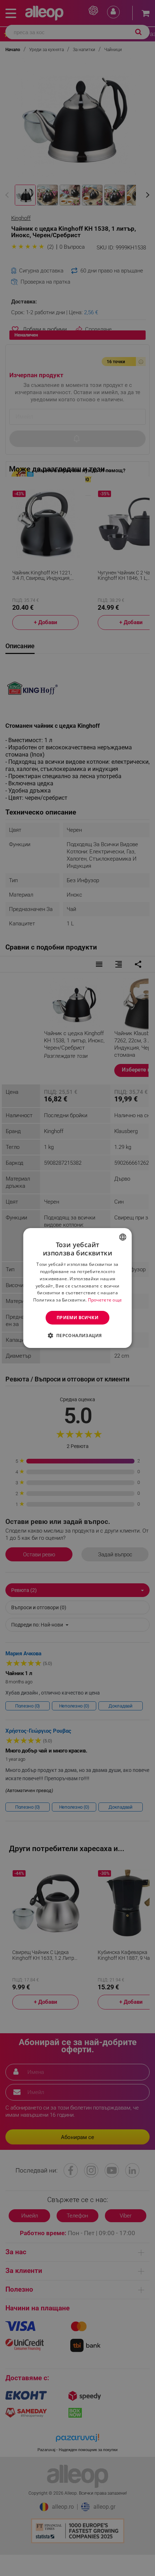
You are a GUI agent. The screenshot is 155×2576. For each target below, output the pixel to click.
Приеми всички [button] (77, 1318)
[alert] (77, 1288)
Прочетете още (105, 1300)
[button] (77, 1335)
